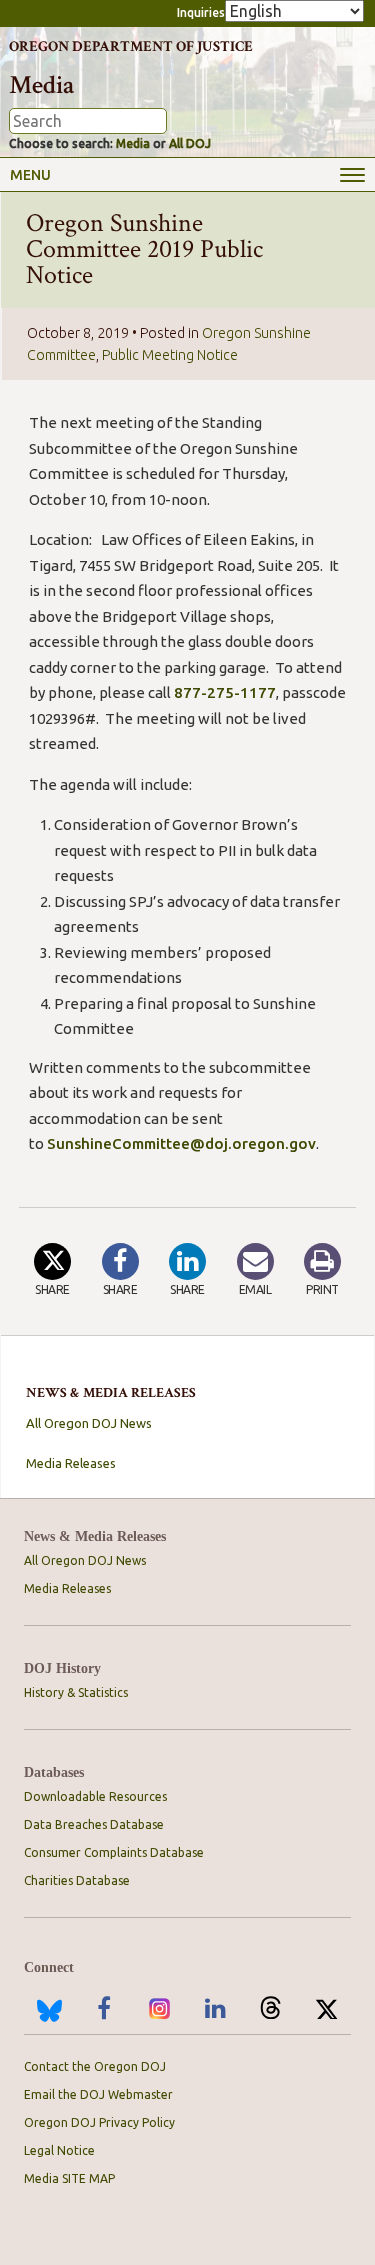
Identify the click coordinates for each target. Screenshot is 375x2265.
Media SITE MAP (69, 2178)
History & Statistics (76, 1692)
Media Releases (71, 1463)
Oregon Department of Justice (131, 46)
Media (133, 143)
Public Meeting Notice (170, 355)
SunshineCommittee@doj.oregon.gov (181, 1143)
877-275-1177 (225, 692)
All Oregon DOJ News (89, 1423)
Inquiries (201, 12)
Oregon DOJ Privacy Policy (99, 2122)
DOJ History (62, 1668)
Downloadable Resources (95, 1796)
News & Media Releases (95, 1536)
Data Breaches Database (94, 1824)
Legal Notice (59, 2150)
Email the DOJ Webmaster (98, 2094)
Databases (54, 1772)
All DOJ (190, 143)
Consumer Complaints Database (114, 1852)
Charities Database (77, 1880)
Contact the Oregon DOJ (95, 2066)
